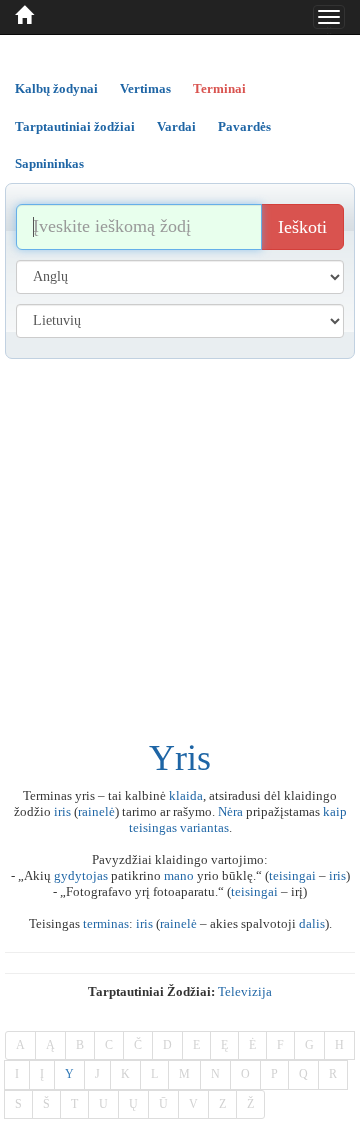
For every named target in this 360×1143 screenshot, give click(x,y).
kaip (335, 811)
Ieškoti (302, 227)
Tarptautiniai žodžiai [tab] (75, 126)
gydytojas (81, 875)
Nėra (230, 811)
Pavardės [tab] (244, 126)
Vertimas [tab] (145, 88)
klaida (186, 795)
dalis (312, 923)
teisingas (153, 827)
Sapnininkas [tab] (49, 163)
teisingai (292, 875)
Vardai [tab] (176, 126)
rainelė (96, 811)
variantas (204, 827)
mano (179, 875)
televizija (245, 991)
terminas (106, 923)
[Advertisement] (180, 549)
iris (62, 811)
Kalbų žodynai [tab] (56, 88)
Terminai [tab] (219, 88)
